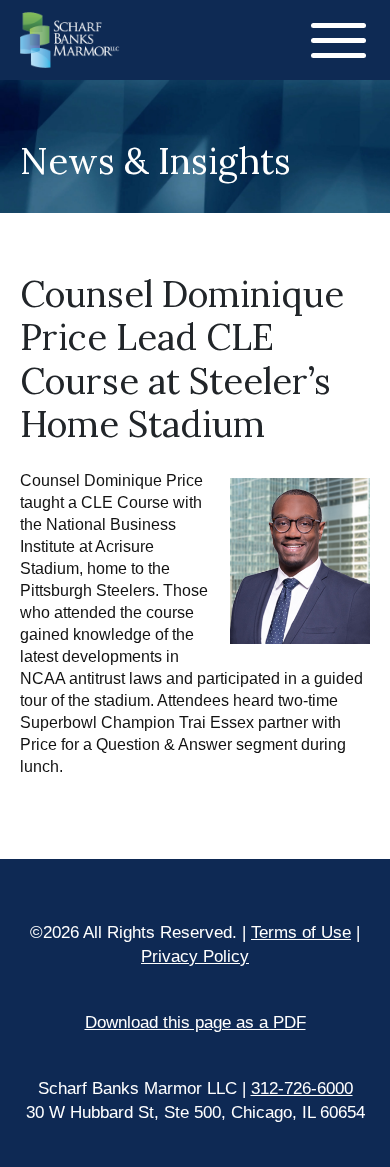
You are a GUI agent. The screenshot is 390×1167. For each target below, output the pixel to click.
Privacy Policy (195, 956)
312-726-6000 (302, 1088)
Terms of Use (301, 932)
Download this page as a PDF (195, 1022)
